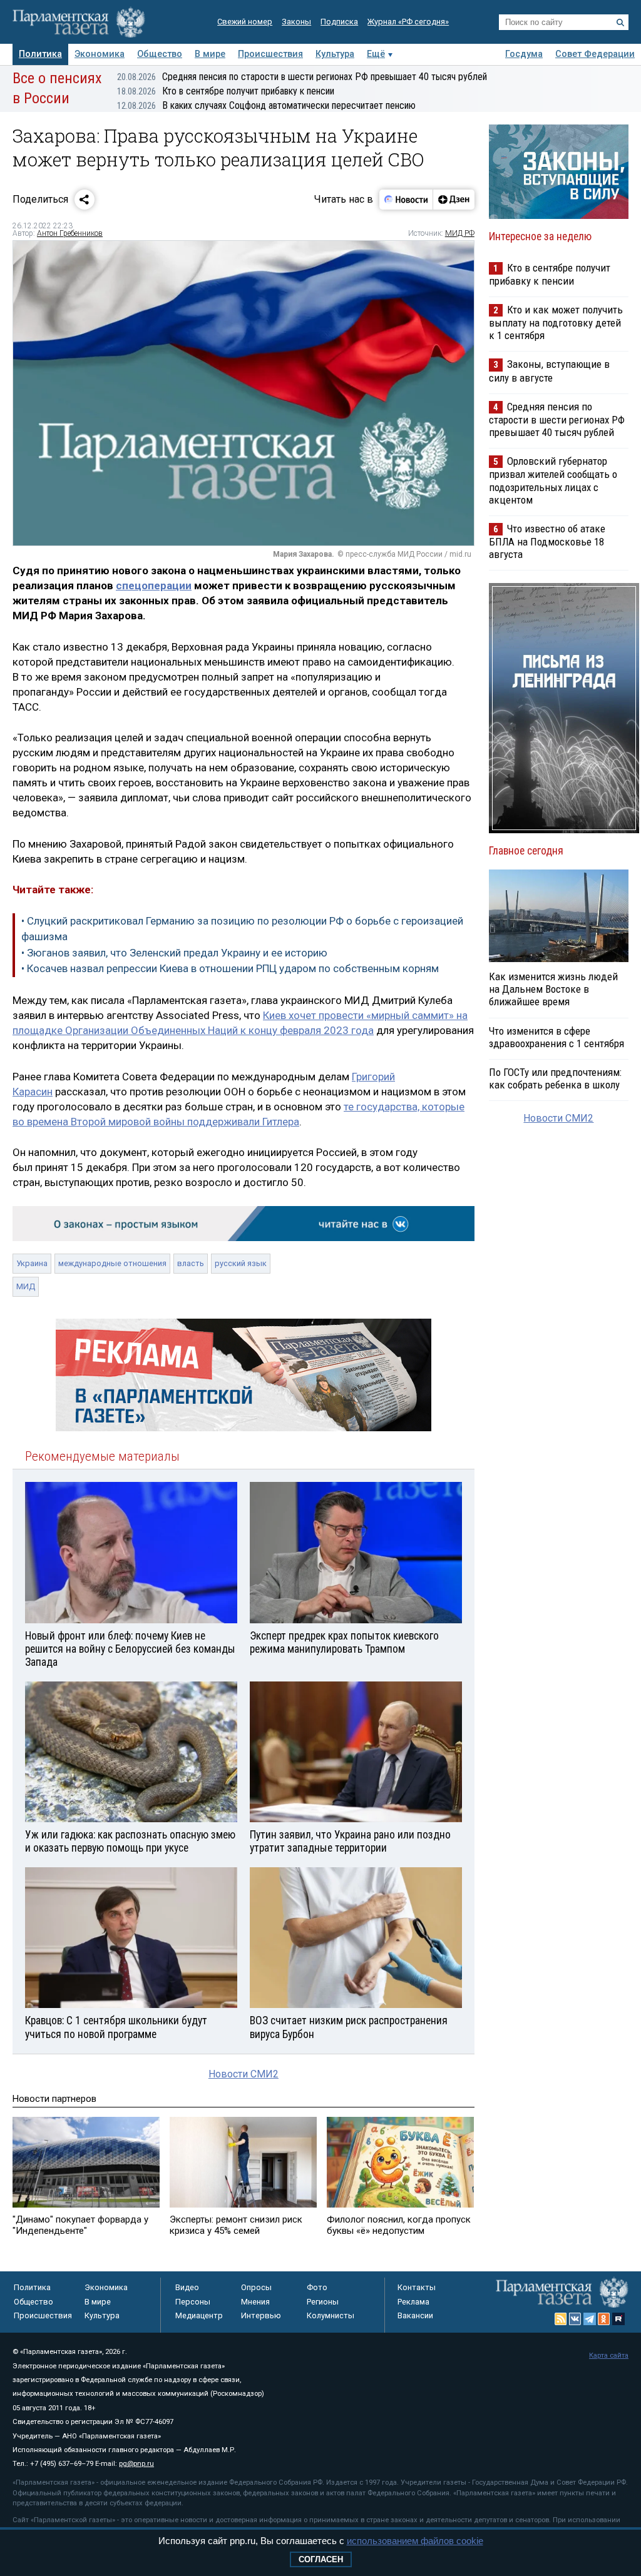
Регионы (323, 2302)
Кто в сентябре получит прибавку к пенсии (226, 91)
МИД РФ (460, 233)
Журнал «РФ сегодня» (408, 22)
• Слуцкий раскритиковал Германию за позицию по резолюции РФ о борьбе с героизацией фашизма (242, 929)
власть (191, 1263)
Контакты (417, 2287)
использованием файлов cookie (415, 2541)
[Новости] (406, 200)
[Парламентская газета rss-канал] (561, 2319)
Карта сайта (609, 2355)
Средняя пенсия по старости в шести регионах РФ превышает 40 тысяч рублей (302, 77)
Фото (317, 2287)
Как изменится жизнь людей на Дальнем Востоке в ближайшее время (553, 989)
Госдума (524, 54)
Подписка (339, 22)
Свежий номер (245, 22)
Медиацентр (199, 2315)
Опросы (256, 2287)
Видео (187, 2287)
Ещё (376, 54)
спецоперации (154, 586)
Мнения (255, 2302)
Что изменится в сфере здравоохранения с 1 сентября (556, 1037)
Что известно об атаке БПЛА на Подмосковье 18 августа (547, 541)
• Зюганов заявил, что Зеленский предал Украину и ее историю (174, 953)
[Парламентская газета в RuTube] (618, 2319)
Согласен (321, 2559)
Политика (40, 54)
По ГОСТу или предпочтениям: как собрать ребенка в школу (555, 1078)
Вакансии (415, 2315)
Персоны (193, 2302)
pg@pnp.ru (136, 2464)
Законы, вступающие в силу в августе (549, 371)
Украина (32, 1263)
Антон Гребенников (70, 233)
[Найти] (620, 23)
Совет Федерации (595, 54)
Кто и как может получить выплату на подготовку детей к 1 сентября (556, 322)
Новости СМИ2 (244, 2074)
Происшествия (270, 54)
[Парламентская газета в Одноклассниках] (604, 2319)
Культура (335, 54)
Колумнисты (331, 2315)
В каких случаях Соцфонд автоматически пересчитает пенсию (266, 105)
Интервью (261, 2315)
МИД (26, 1286)
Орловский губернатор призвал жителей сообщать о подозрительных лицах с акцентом (553, 480)
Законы (296, 22)
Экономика (100, 54)
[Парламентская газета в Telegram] (590, 2319)
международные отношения (112, 1263)
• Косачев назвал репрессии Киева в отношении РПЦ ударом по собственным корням (230, 968)
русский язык (241, 1263)
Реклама (413, 2302)
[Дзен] (454, 200)
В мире (210, 54)
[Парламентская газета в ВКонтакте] (575, 2319)
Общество (160, 54)
